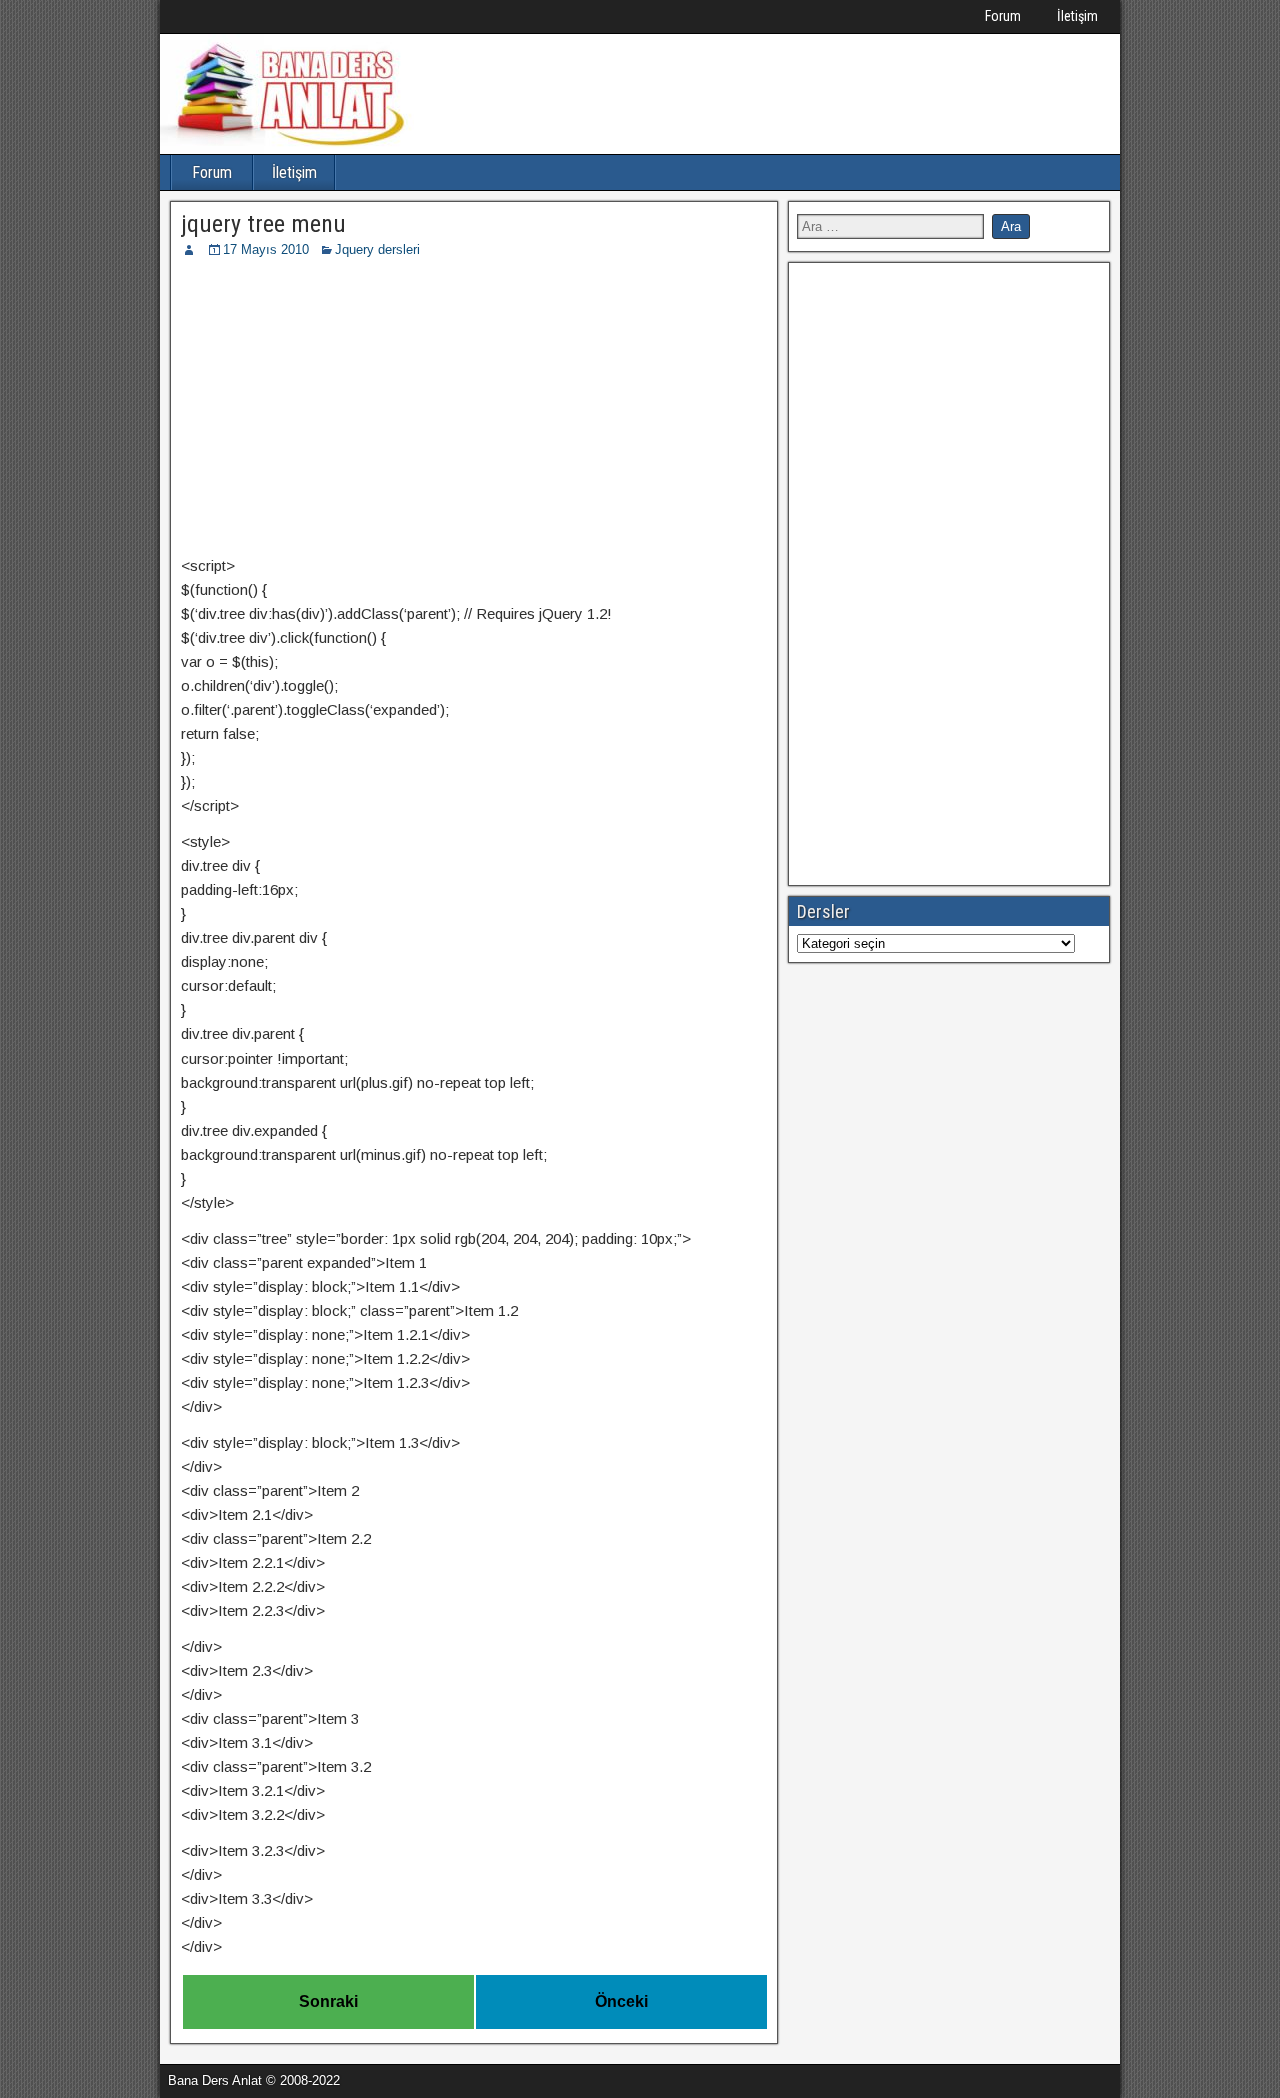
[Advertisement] (474, 410)
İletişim (1077, 16)
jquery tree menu (263, 224)
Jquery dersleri (377, 249)
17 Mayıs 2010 (266, 249)
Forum (1003, 16)
